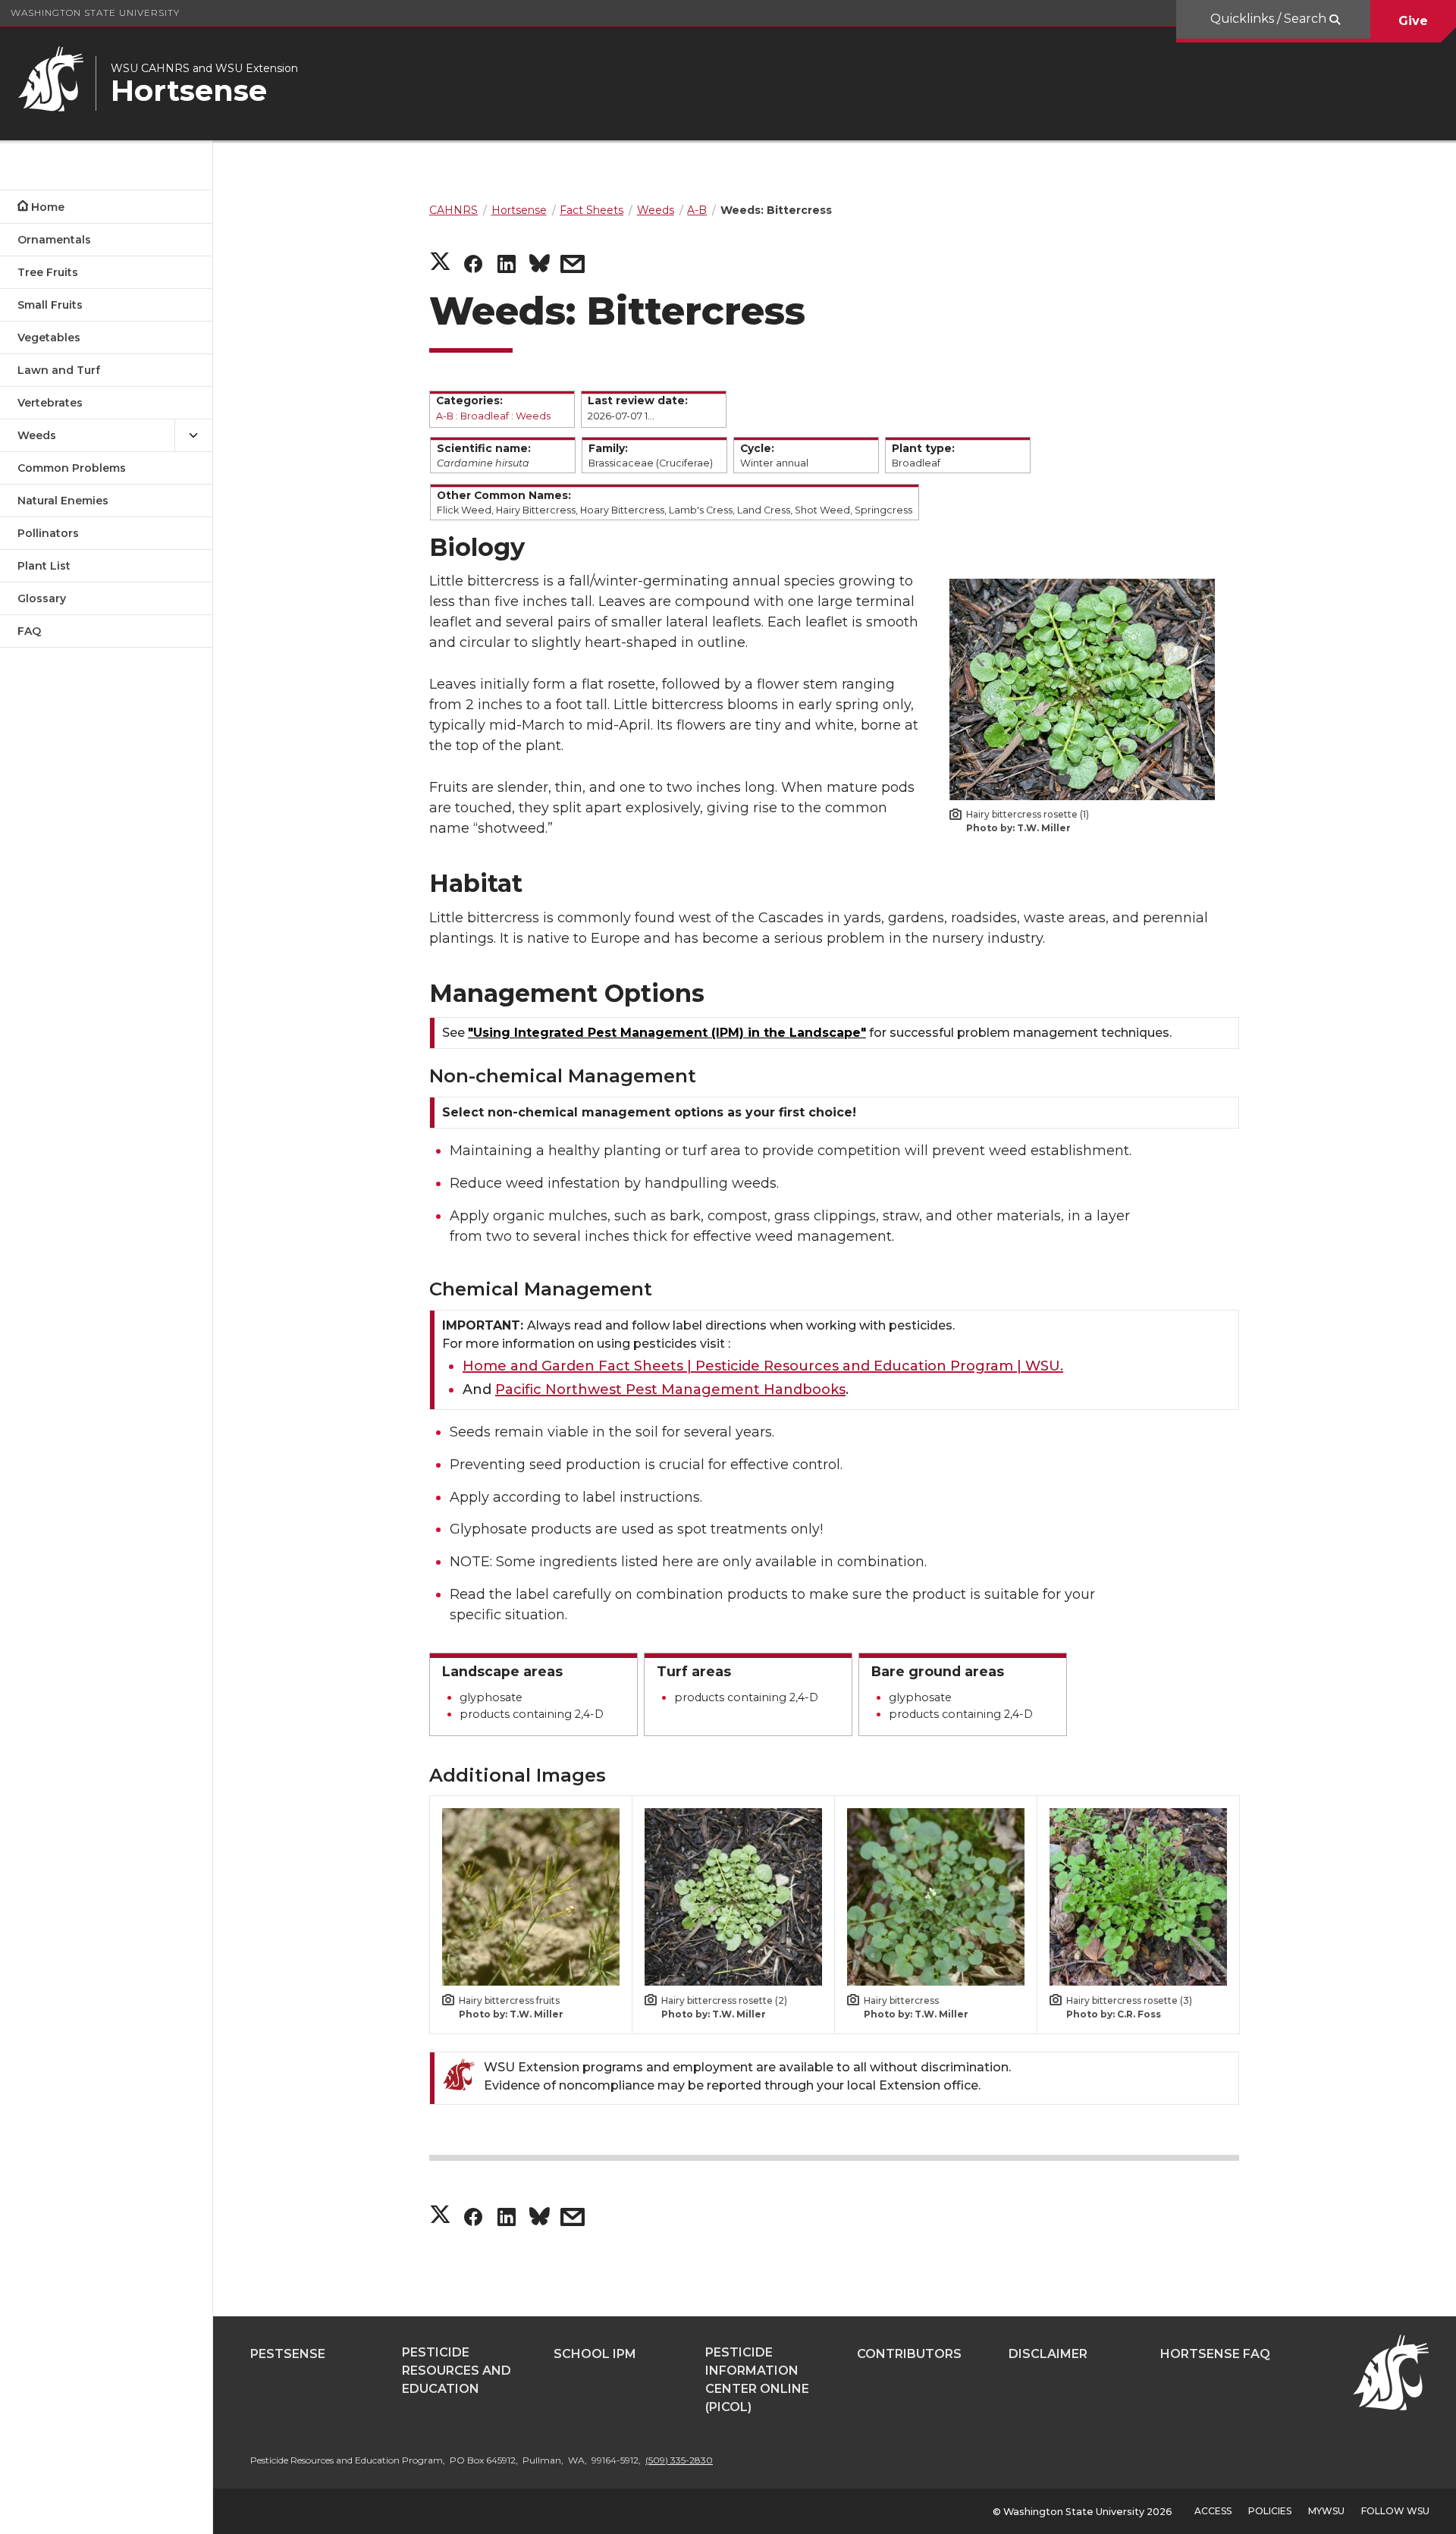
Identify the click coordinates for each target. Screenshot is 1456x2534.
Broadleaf (485, 416)
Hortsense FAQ (1215, 2354)
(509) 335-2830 (679, 2460)
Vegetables (49, 338)
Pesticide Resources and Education (457, 2371)
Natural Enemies (63, 501)
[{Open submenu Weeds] (193, 436)
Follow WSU (1395, 2511)
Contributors (909, 2354)
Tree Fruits (48, 272)
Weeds (37, 435)
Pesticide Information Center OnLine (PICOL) (757, 2380)
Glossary (42, 598)
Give (1413, 21)
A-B (445, 416)
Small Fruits (50, 305)
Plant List (44, 566)
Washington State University (95, 13)
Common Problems (72, 468)
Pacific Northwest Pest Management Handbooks (670, 1389)
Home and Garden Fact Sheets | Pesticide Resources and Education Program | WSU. (763, 1366)
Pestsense (288, 2354)
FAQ (29, 631)
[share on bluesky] (540, 266)
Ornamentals (54, 240)
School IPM (595, 2354)
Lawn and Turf (59, 370)
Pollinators (48, 533)
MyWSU (1326, 2511)
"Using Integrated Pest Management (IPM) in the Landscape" (667, 1033)
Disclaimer (1048, 2354)
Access (1213, 2511)
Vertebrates (50, 403)
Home (48, 207)
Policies (1270, 2511)
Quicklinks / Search (1270, 19)
